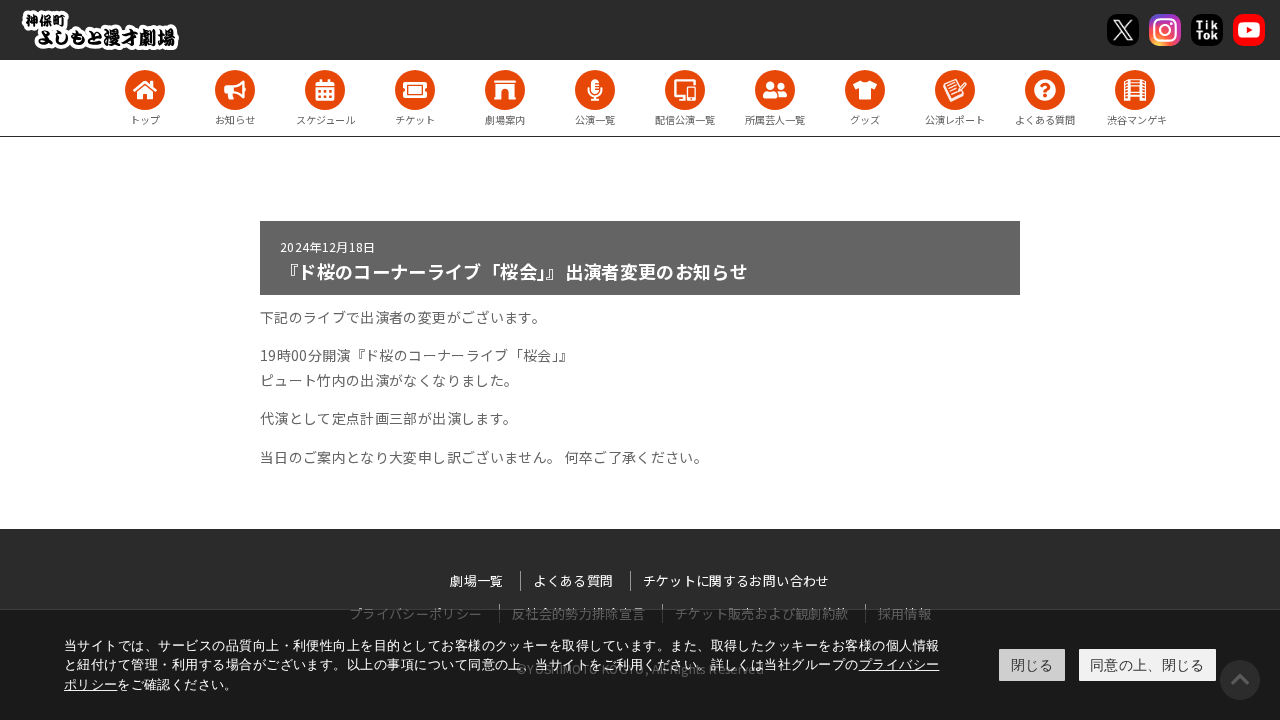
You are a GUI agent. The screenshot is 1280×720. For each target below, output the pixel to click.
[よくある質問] (1045, 90)
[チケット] (415, 90)
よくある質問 (573, 580)
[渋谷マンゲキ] (1135, 90)
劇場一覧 (476, 580)
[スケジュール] (325, 90)
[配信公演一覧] (685, 90)
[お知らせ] (235, 90)
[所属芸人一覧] (775, 90)
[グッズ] (865, 90)
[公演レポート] (955, 90)
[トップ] (145, 90)
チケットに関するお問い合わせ (736, 580)
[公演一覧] (595, 90)
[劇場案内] (505, 90)
